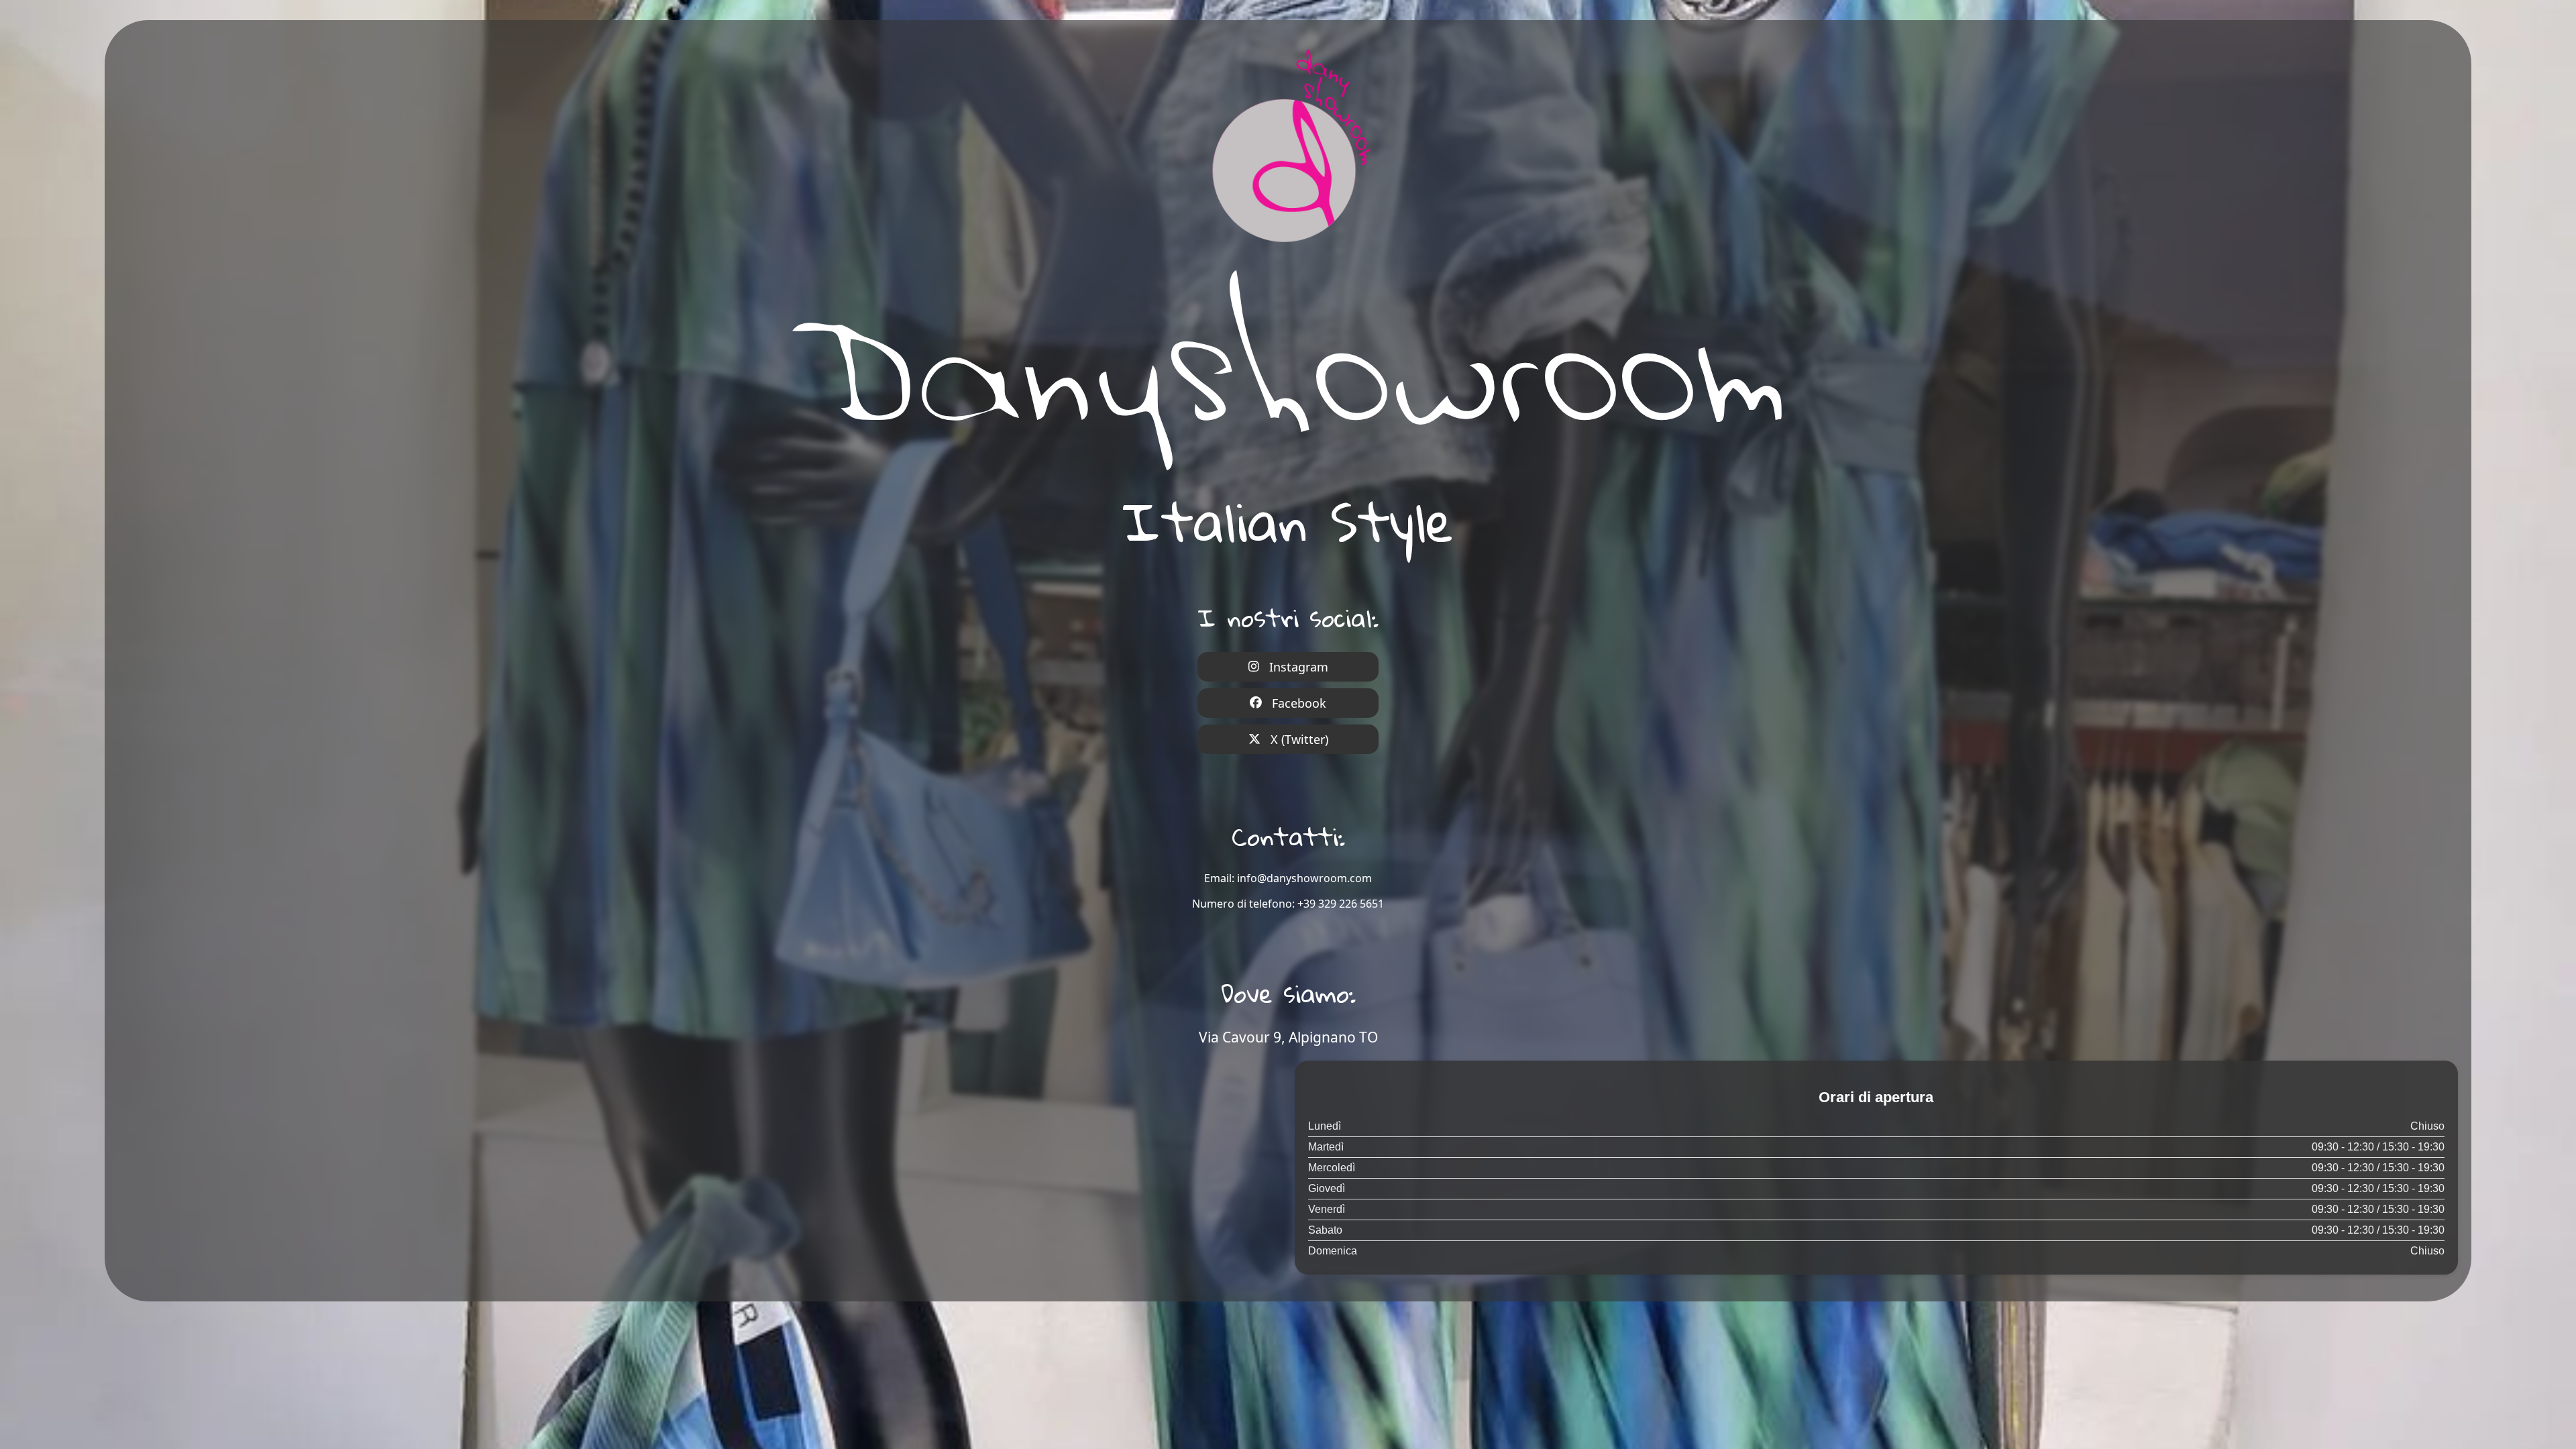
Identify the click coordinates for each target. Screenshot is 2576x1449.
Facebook (1299, 703)
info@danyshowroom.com (1304, 878)
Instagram (1299, 667)
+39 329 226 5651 (1341, 904)
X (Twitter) (1299, 739)
